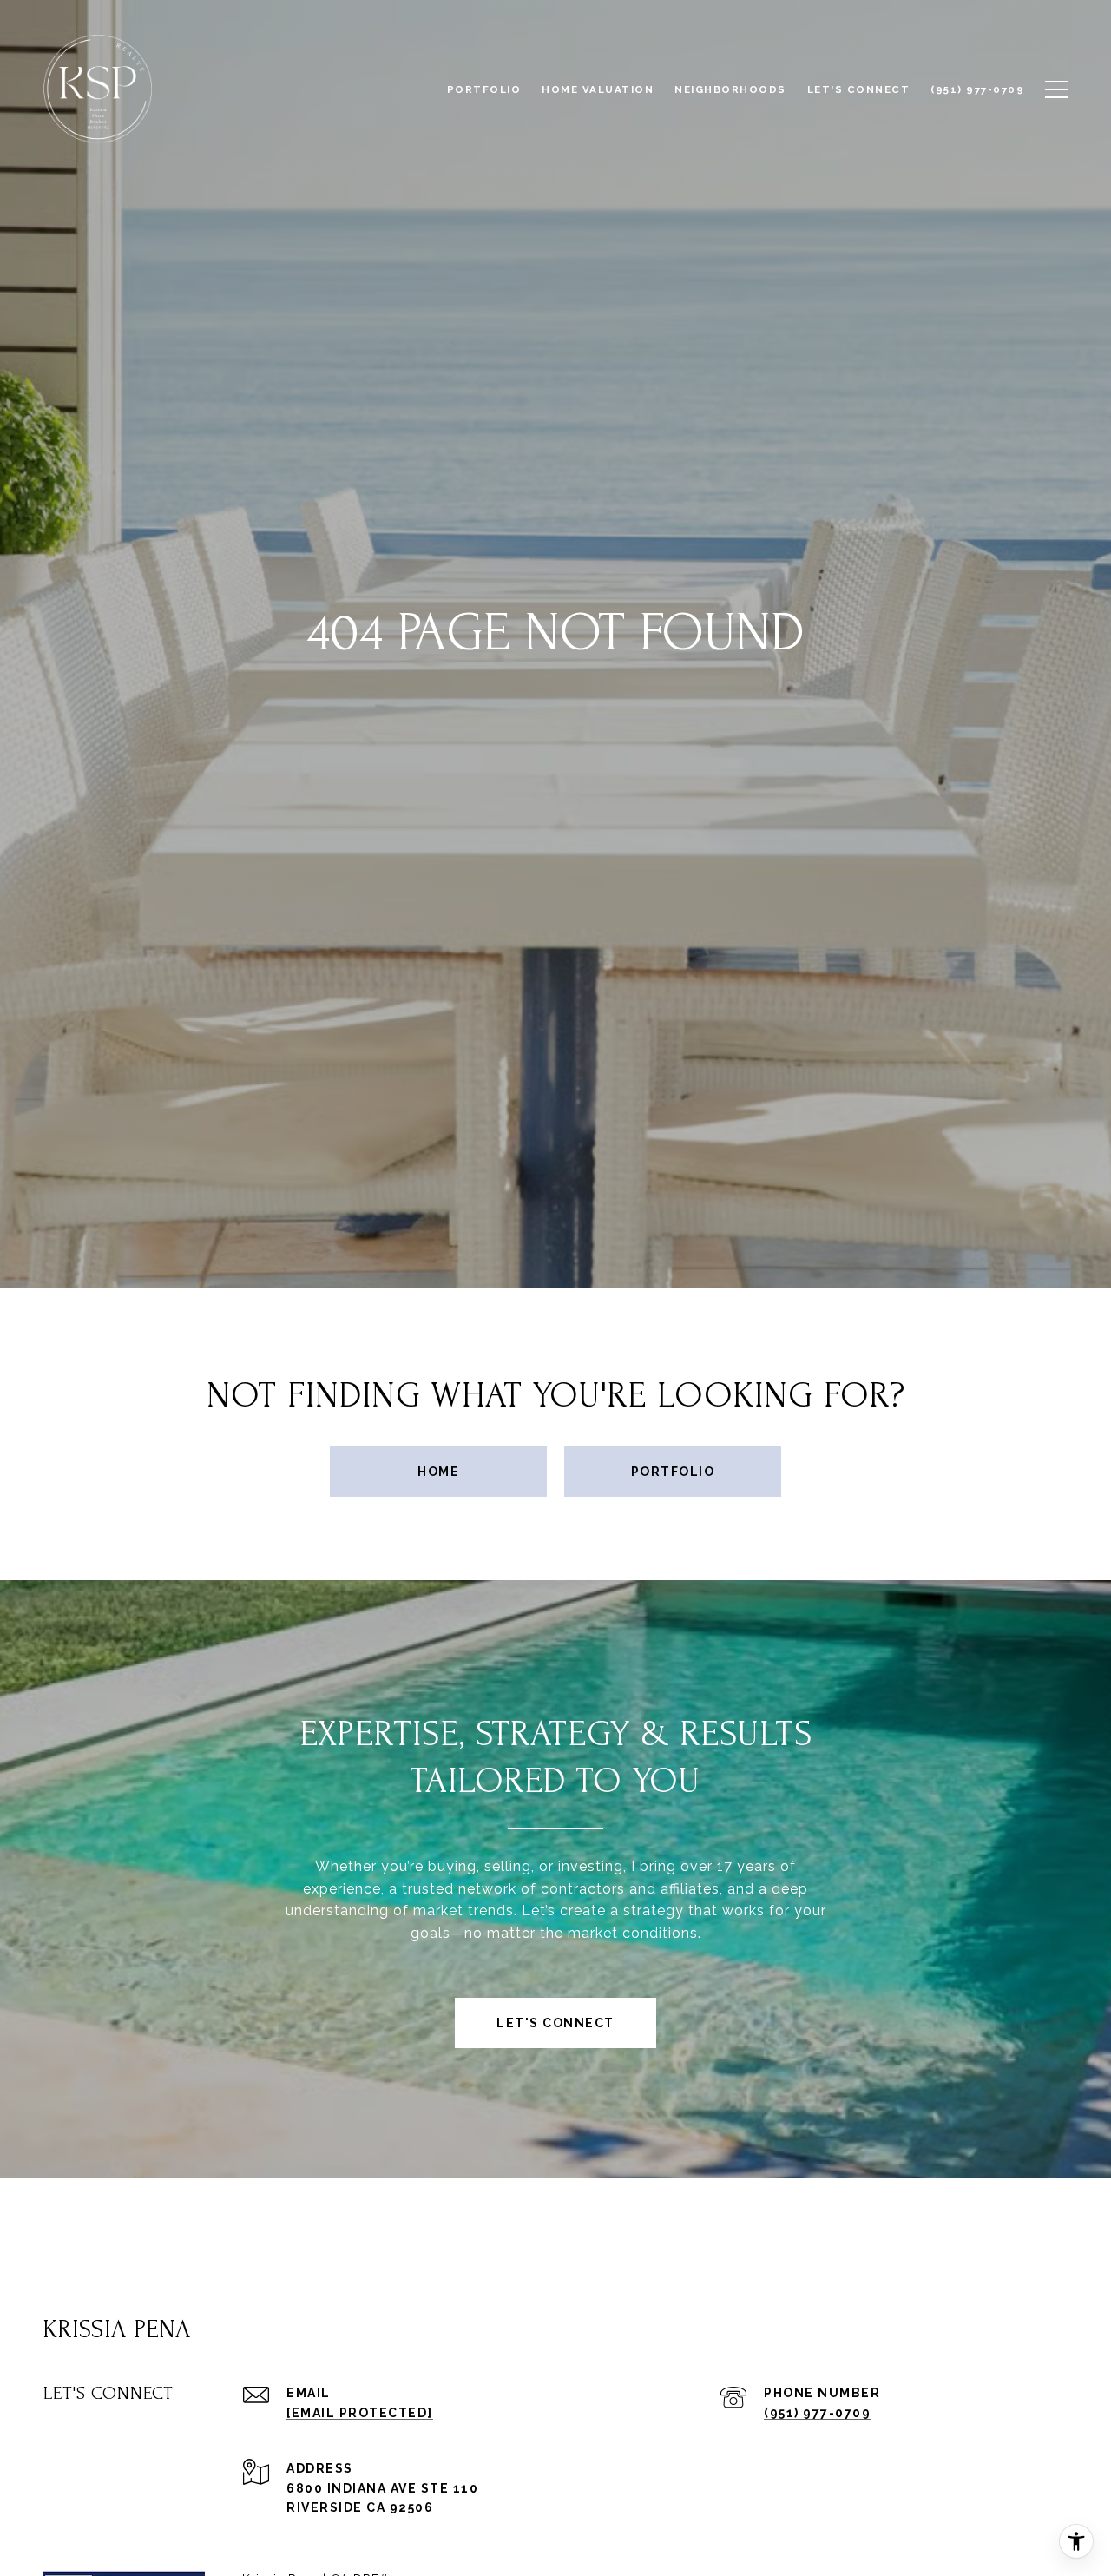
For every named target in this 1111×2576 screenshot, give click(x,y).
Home (438, 1472)
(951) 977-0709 (817, 2413)
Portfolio (673, 1472)
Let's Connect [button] (555, 2023)
